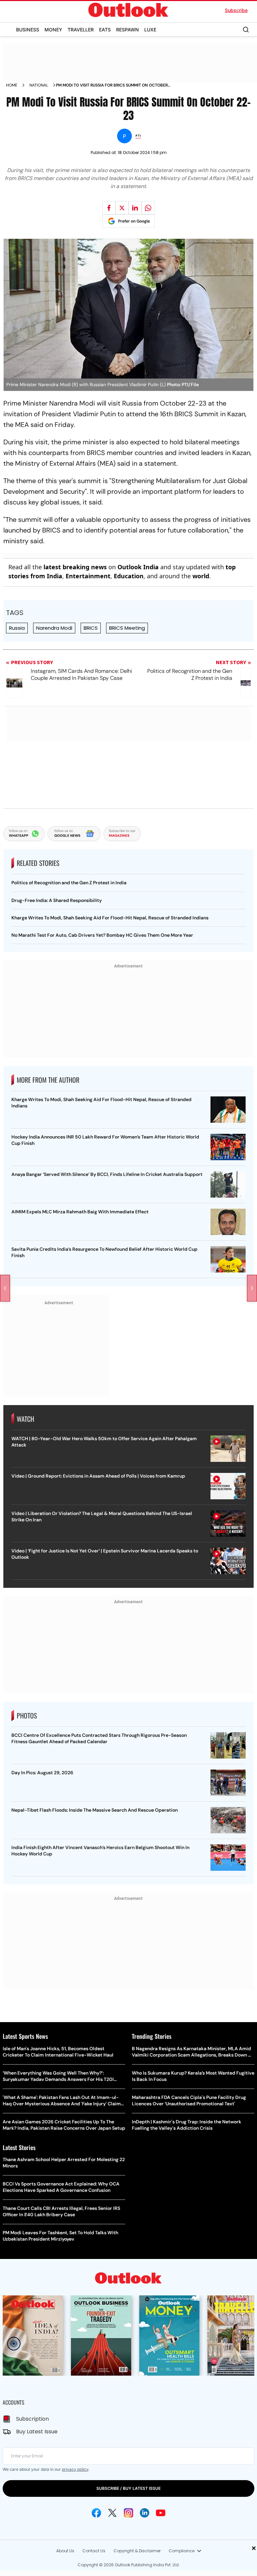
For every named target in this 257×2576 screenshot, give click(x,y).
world (201, 576)
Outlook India (138, 567)
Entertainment (88, 576)
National (39, 85)
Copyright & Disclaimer (137, 2551)
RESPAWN (127, 30)
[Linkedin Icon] (145, 2513)
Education (129, 576)
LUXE (150, 30)
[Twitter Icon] (112, 2513)
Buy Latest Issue (37, 2432)
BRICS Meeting (127, 628)
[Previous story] (5, 1288)
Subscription (32, 2419)
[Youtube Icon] (161, 2513)
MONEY (53, 30)
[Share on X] (122, 208)
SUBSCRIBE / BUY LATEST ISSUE (128, 2488)
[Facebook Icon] (96, 2513)
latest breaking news (75, 567)
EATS (105, 30)
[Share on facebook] (109, 208)
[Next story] (252, 1288)
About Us (65, 2551)
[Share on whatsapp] (148, 208)
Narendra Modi (54, 628)
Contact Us (94, 2551)
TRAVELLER (81, 30)
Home (12, 85)
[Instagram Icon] (128, 2513)
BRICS (91, 628)
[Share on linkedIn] (135, 208)
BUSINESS (28, 30)
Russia (17, 628)
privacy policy (75, 2469)
